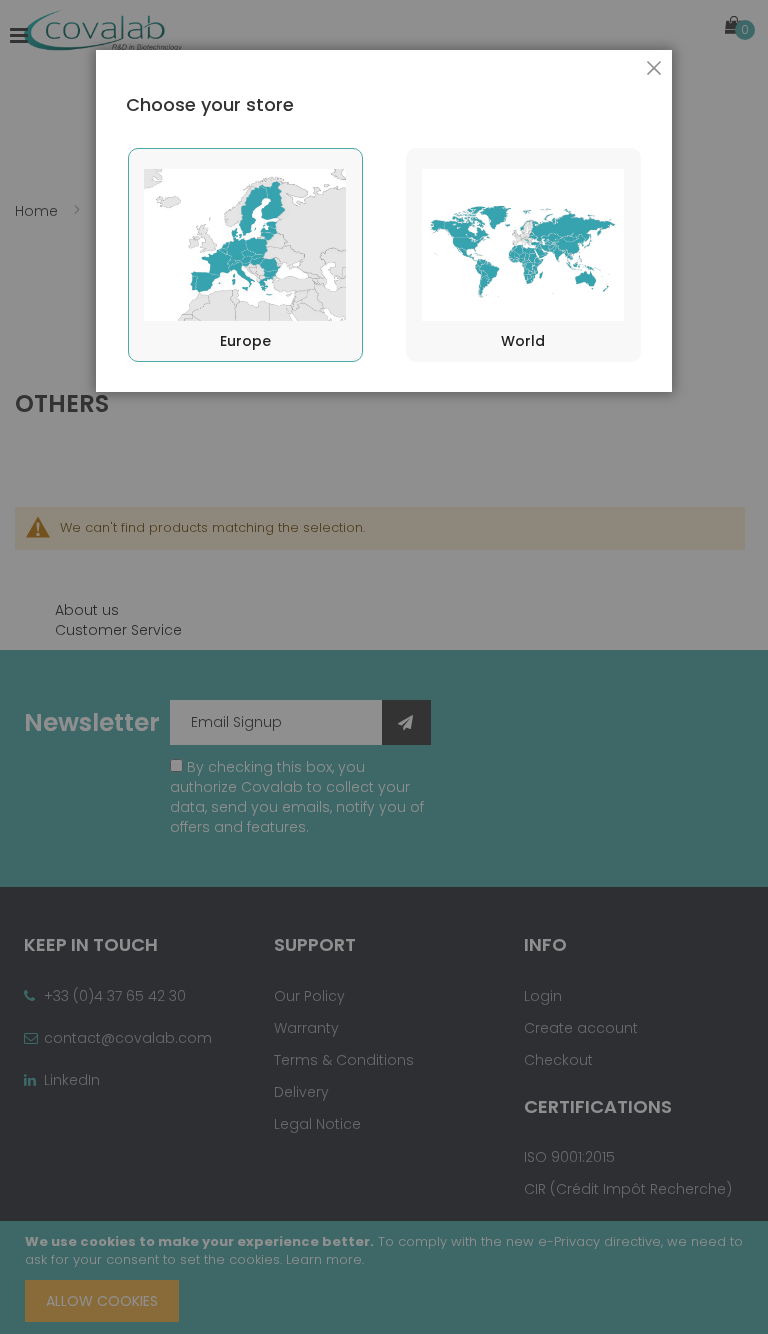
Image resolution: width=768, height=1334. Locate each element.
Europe (245, 341)
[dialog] (384, 667)
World (523, 341)
